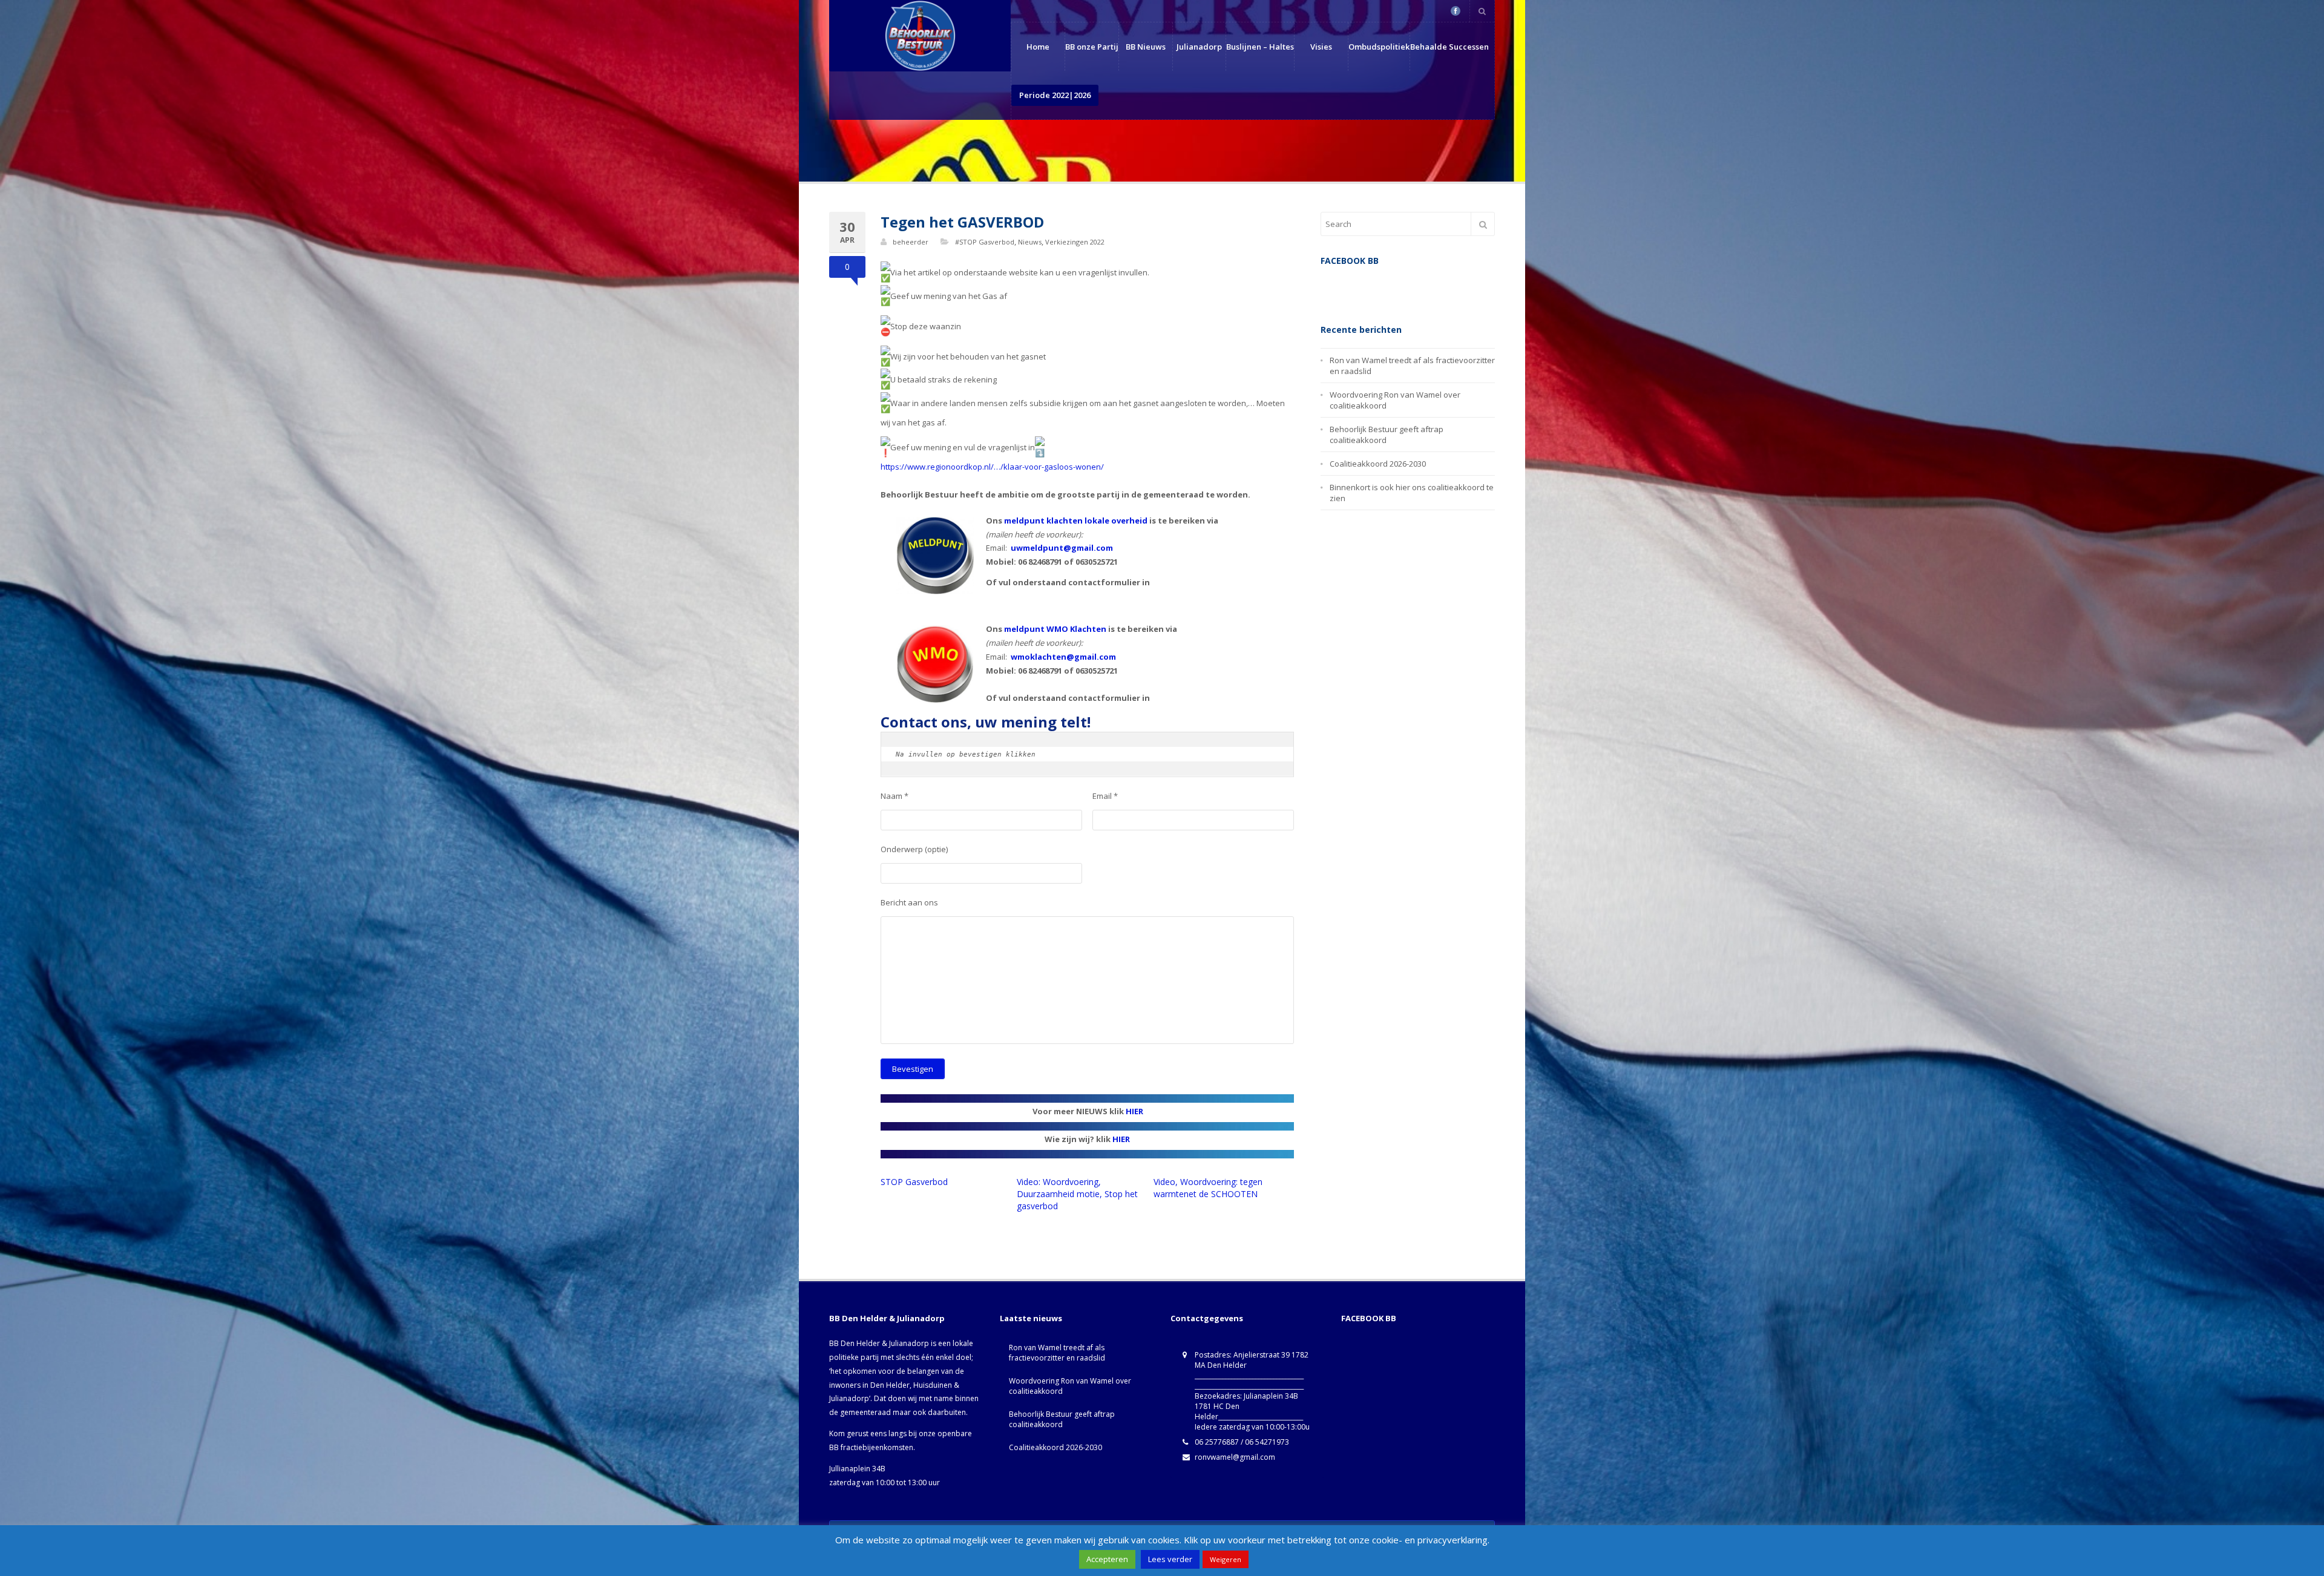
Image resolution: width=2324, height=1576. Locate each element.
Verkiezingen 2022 (1075, 242)
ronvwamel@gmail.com (1235, 1457)
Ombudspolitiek (1379, 47)
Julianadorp (1199, 47)
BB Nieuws (1146, 47)
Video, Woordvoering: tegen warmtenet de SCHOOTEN (1208, 1188)
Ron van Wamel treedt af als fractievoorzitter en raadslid (1057, 1353)
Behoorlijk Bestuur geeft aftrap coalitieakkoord (1062, 1419)
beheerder (911, 242)
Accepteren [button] (1107, 1559)
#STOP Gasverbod (985, 242)
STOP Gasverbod (914, 1182)
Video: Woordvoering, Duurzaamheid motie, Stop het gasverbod (1077, 1194)
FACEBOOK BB (1369, 1318)
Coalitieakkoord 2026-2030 (1378, 464)
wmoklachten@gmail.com (1063, 657)
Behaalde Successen (1449, 47)
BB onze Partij (1092, 47)
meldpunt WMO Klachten (1055, 629)
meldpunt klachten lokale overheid (1076, 520)
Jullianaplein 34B (857, 1469)
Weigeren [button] (1226, 1559)
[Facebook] (1456, 11)
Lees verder (1170, 1559)
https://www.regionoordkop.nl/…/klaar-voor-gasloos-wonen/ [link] (992, 467)
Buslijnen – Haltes (1260, 47)
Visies (1321, 47)
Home (1038, 47)
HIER (1134, 1111)
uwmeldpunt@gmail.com (1062, 548)
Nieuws (1030, 242)
